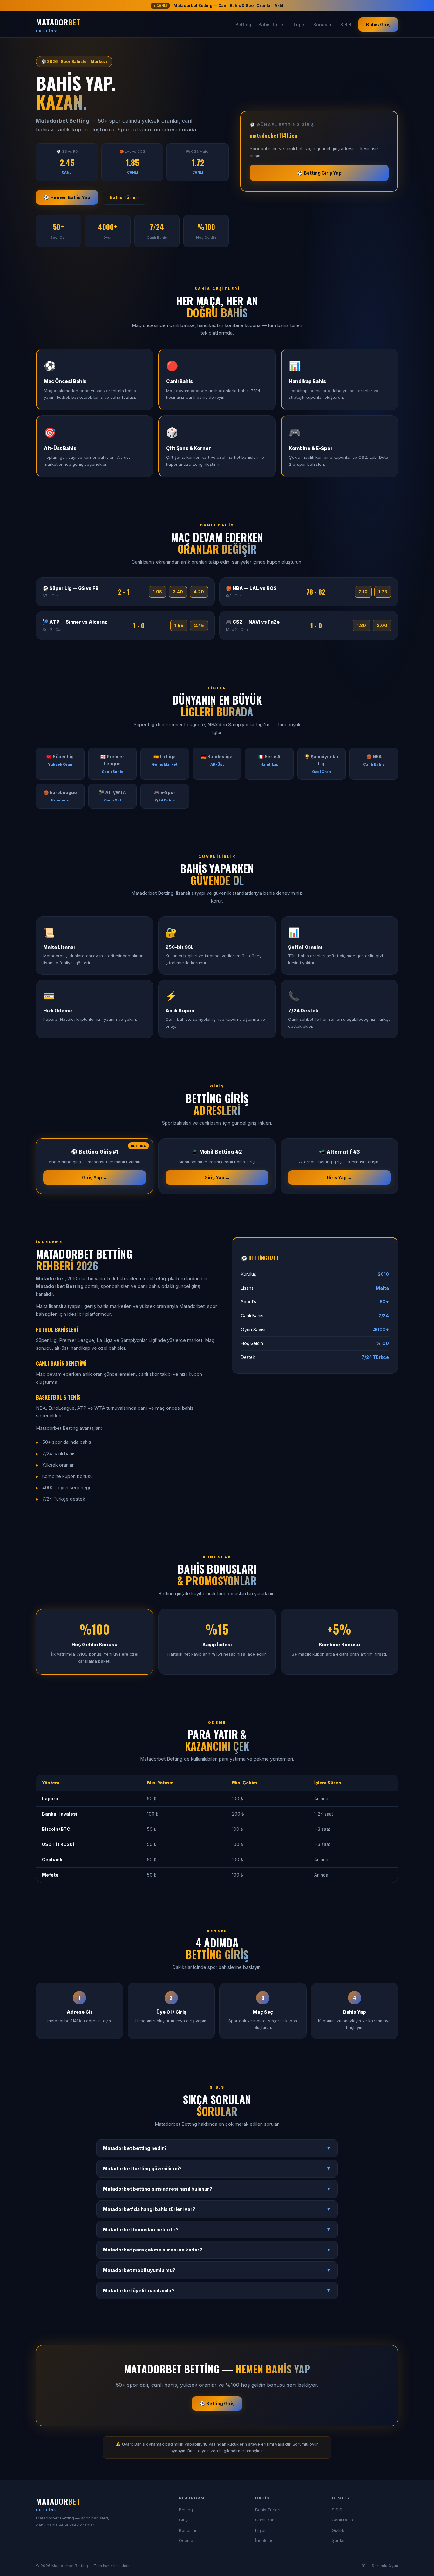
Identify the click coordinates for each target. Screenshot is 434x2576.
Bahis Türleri (272, 25)
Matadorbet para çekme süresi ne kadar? (217, 2250)
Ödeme (186, 2540)
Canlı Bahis (266, 2520)
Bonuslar (323, 25)
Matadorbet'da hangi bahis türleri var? (217, 2209)
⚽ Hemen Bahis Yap (67, 197)
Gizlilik (338, 2530)
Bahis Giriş (378, 25)
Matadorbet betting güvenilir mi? (217, 2169)
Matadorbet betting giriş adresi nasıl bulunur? (217, 2189)
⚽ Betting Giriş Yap (319, 173)
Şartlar (338, 2540)
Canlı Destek (344, 2520)
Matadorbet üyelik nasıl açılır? (217, 2291)
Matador (58, 24)
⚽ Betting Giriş (217, 2403)
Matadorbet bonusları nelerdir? (217, 2230)
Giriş (183, 2520)
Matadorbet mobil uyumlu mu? (217, 2270)
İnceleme (264, 2540)
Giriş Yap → (95, 1178)
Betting (243, 25)
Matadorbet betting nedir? (217, 2148)
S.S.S (346, 25)
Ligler (300, 25)
